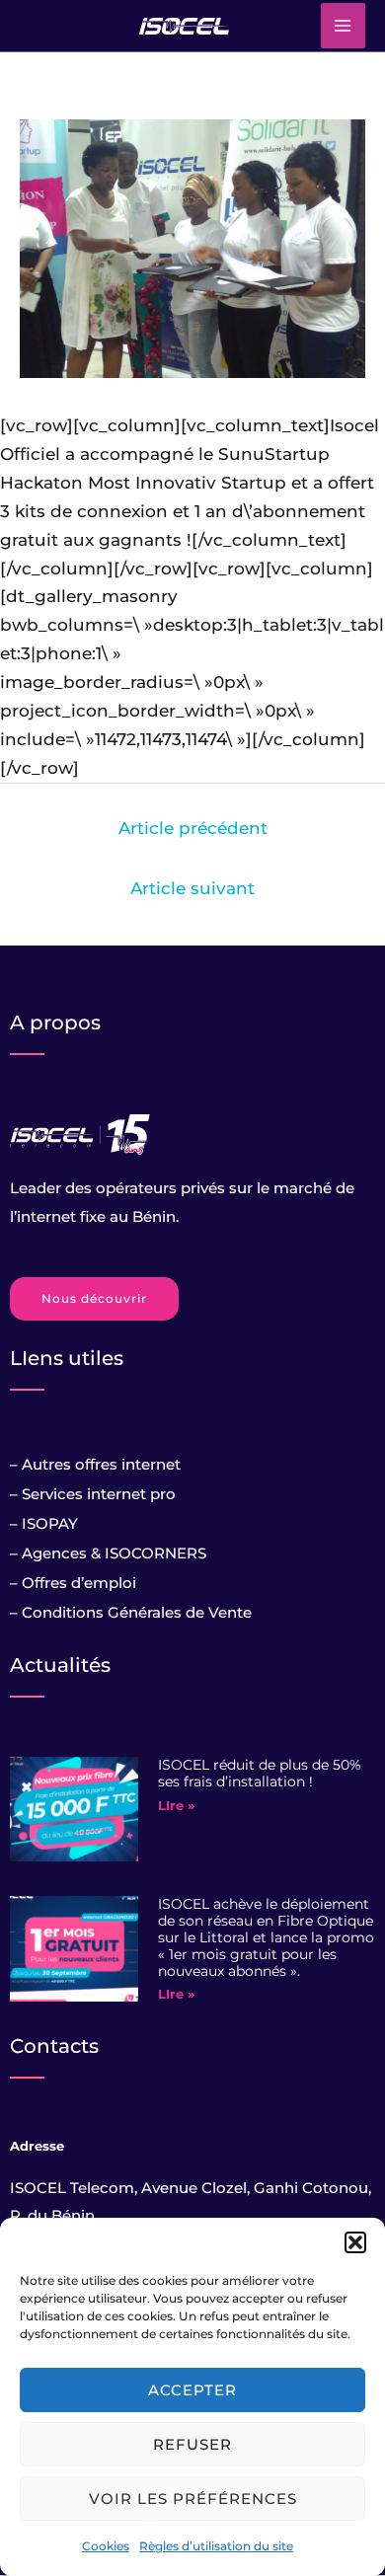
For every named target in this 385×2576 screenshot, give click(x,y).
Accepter (192, 2390)
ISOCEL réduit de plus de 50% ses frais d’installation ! (260, 1773)
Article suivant (192, 888)
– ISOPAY (44, 1523)
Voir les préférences (193, 2499)
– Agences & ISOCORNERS (108, 1553)
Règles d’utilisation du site (216, 2546)
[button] (355, 2242)
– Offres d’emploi (73, 1583)
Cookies (106, 2546)
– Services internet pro (93, 1494)
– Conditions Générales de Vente (131, 1612)
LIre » (176, 1805)
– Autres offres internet (95, 1464)
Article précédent (193, 828)
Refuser (192, 2444)
